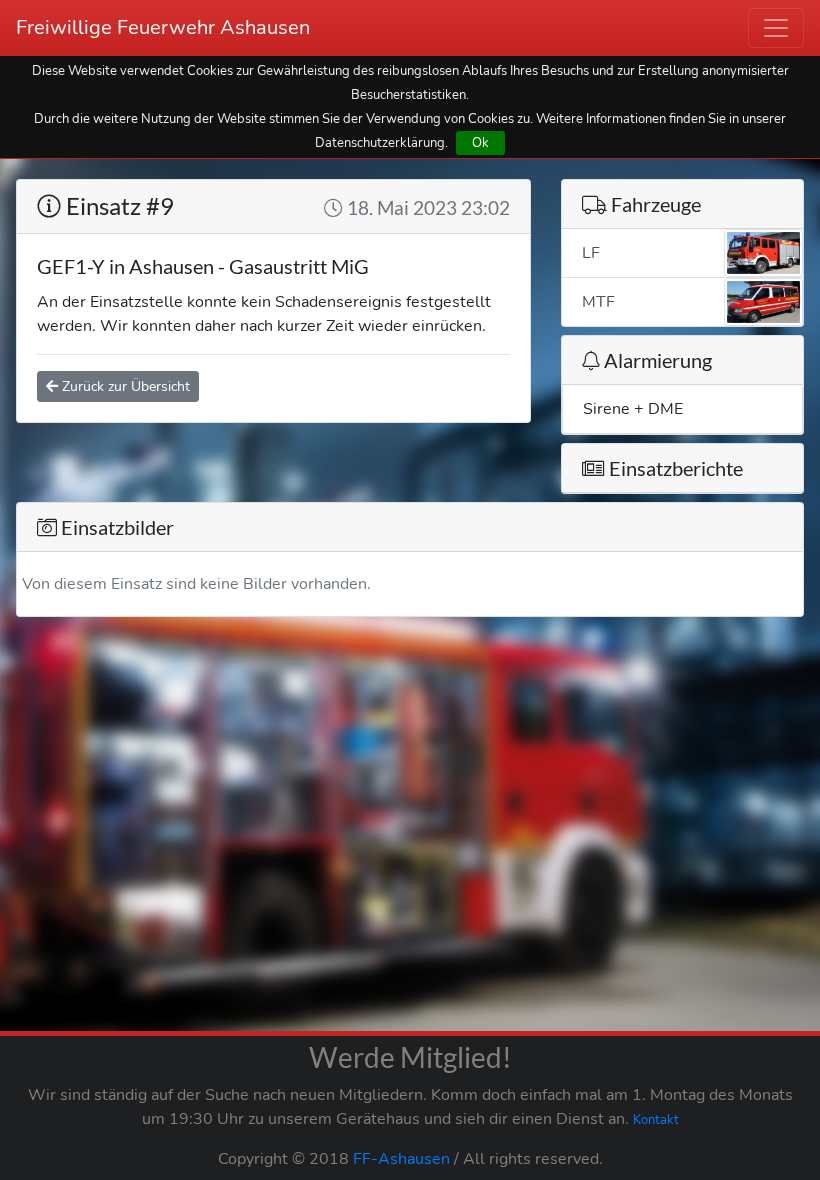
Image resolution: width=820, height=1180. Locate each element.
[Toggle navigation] (776, 28)
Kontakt (656, 1120)
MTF (598, 302)
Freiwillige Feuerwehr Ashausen (163, 27)
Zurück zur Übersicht (124, 386)
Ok (480, 142)
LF (591, 253)
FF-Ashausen (401, 1159)
